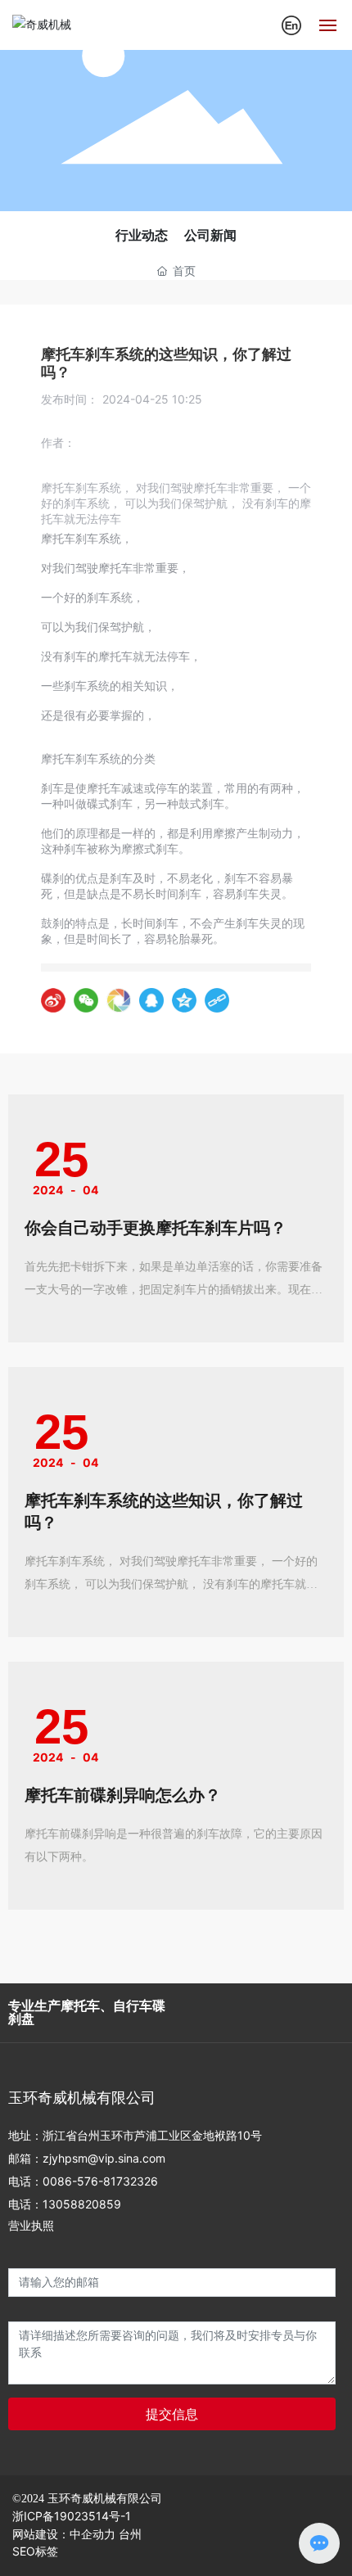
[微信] (86, 1000)
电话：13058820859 (65, 2204)
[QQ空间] (184, 1000)
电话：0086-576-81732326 (83, 2181)
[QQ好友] (151, 1000)
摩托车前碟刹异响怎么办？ (123, 1795)
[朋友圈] (119, 1000)
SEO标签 (35, 2551)
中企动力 (93, 2535)
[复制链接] (217, 1000)
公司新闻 (210, 235)
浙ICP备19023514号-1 (72, 2516)
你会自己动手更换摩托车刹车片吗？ (156, 1228)
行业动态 (142, 235)
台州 (130, 2535)
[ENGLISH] (291, 23)
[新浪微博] (53, 1000)
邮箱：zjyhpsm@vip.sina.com (87, 2158)
